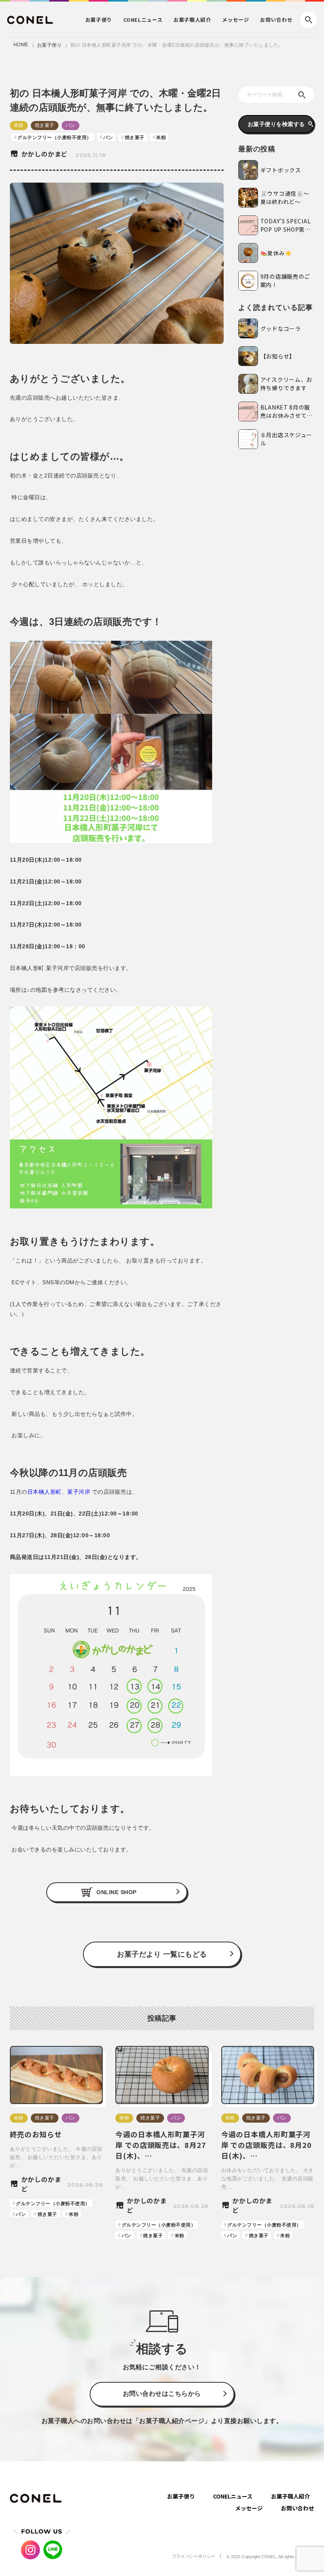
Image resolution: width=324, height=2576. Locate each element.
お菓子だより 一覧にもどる (162, 1954)
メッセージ (235, 20)
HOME (21, 45)
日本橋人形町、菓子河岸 (59, 1492)
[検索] (302, 95)
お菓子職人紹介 (290, 2496)
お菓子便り (50, 45)
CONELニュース (233, 2496)
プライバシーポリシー (194, 2556)
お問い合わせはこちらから (162, 2394)
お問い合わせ (276, 20)
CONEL (143, 20)
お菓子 (99, 20)
